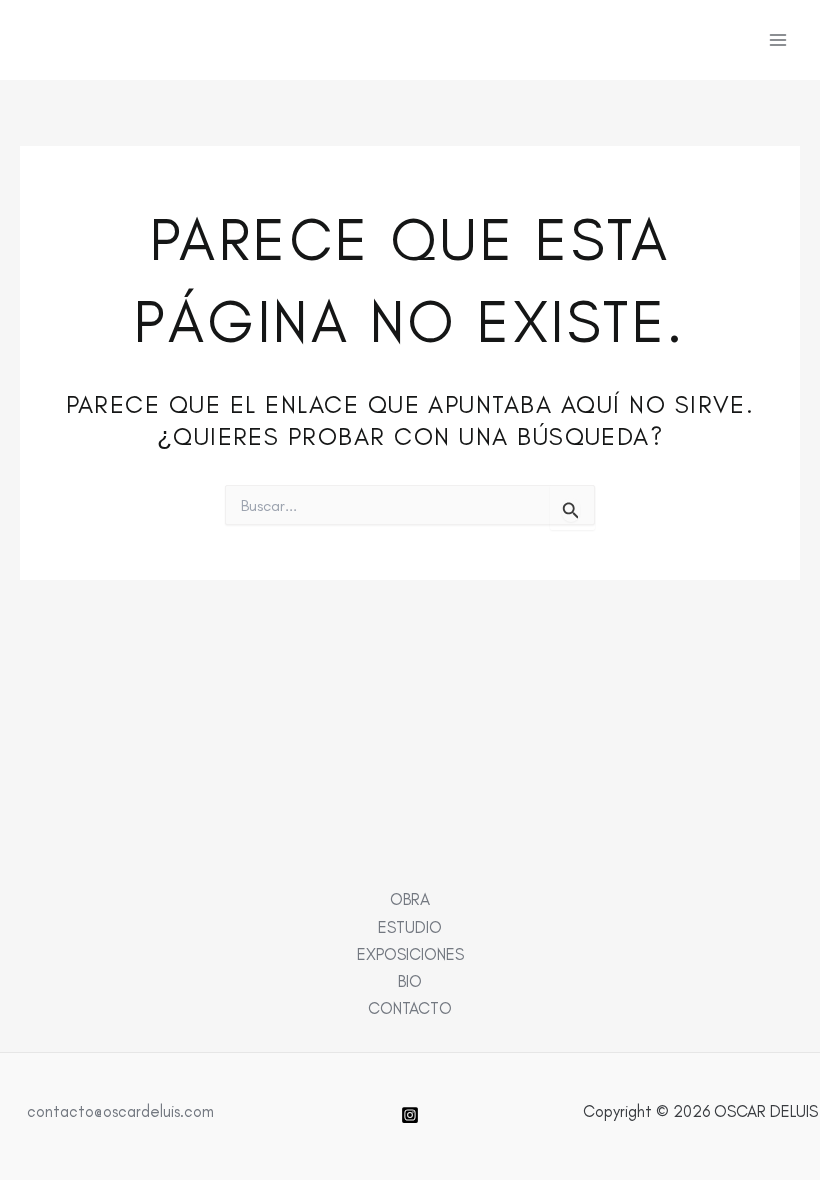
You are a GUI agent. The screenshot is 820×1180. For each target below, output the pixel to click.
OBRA (410, 899)
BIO (410, 981)
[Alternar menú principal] (777, 40)
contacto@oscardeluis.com (120, 1111)
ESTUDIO (410, 927)
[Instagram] (410, 1115)
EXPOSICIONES (410, 954)
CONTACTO (410, 1008)
